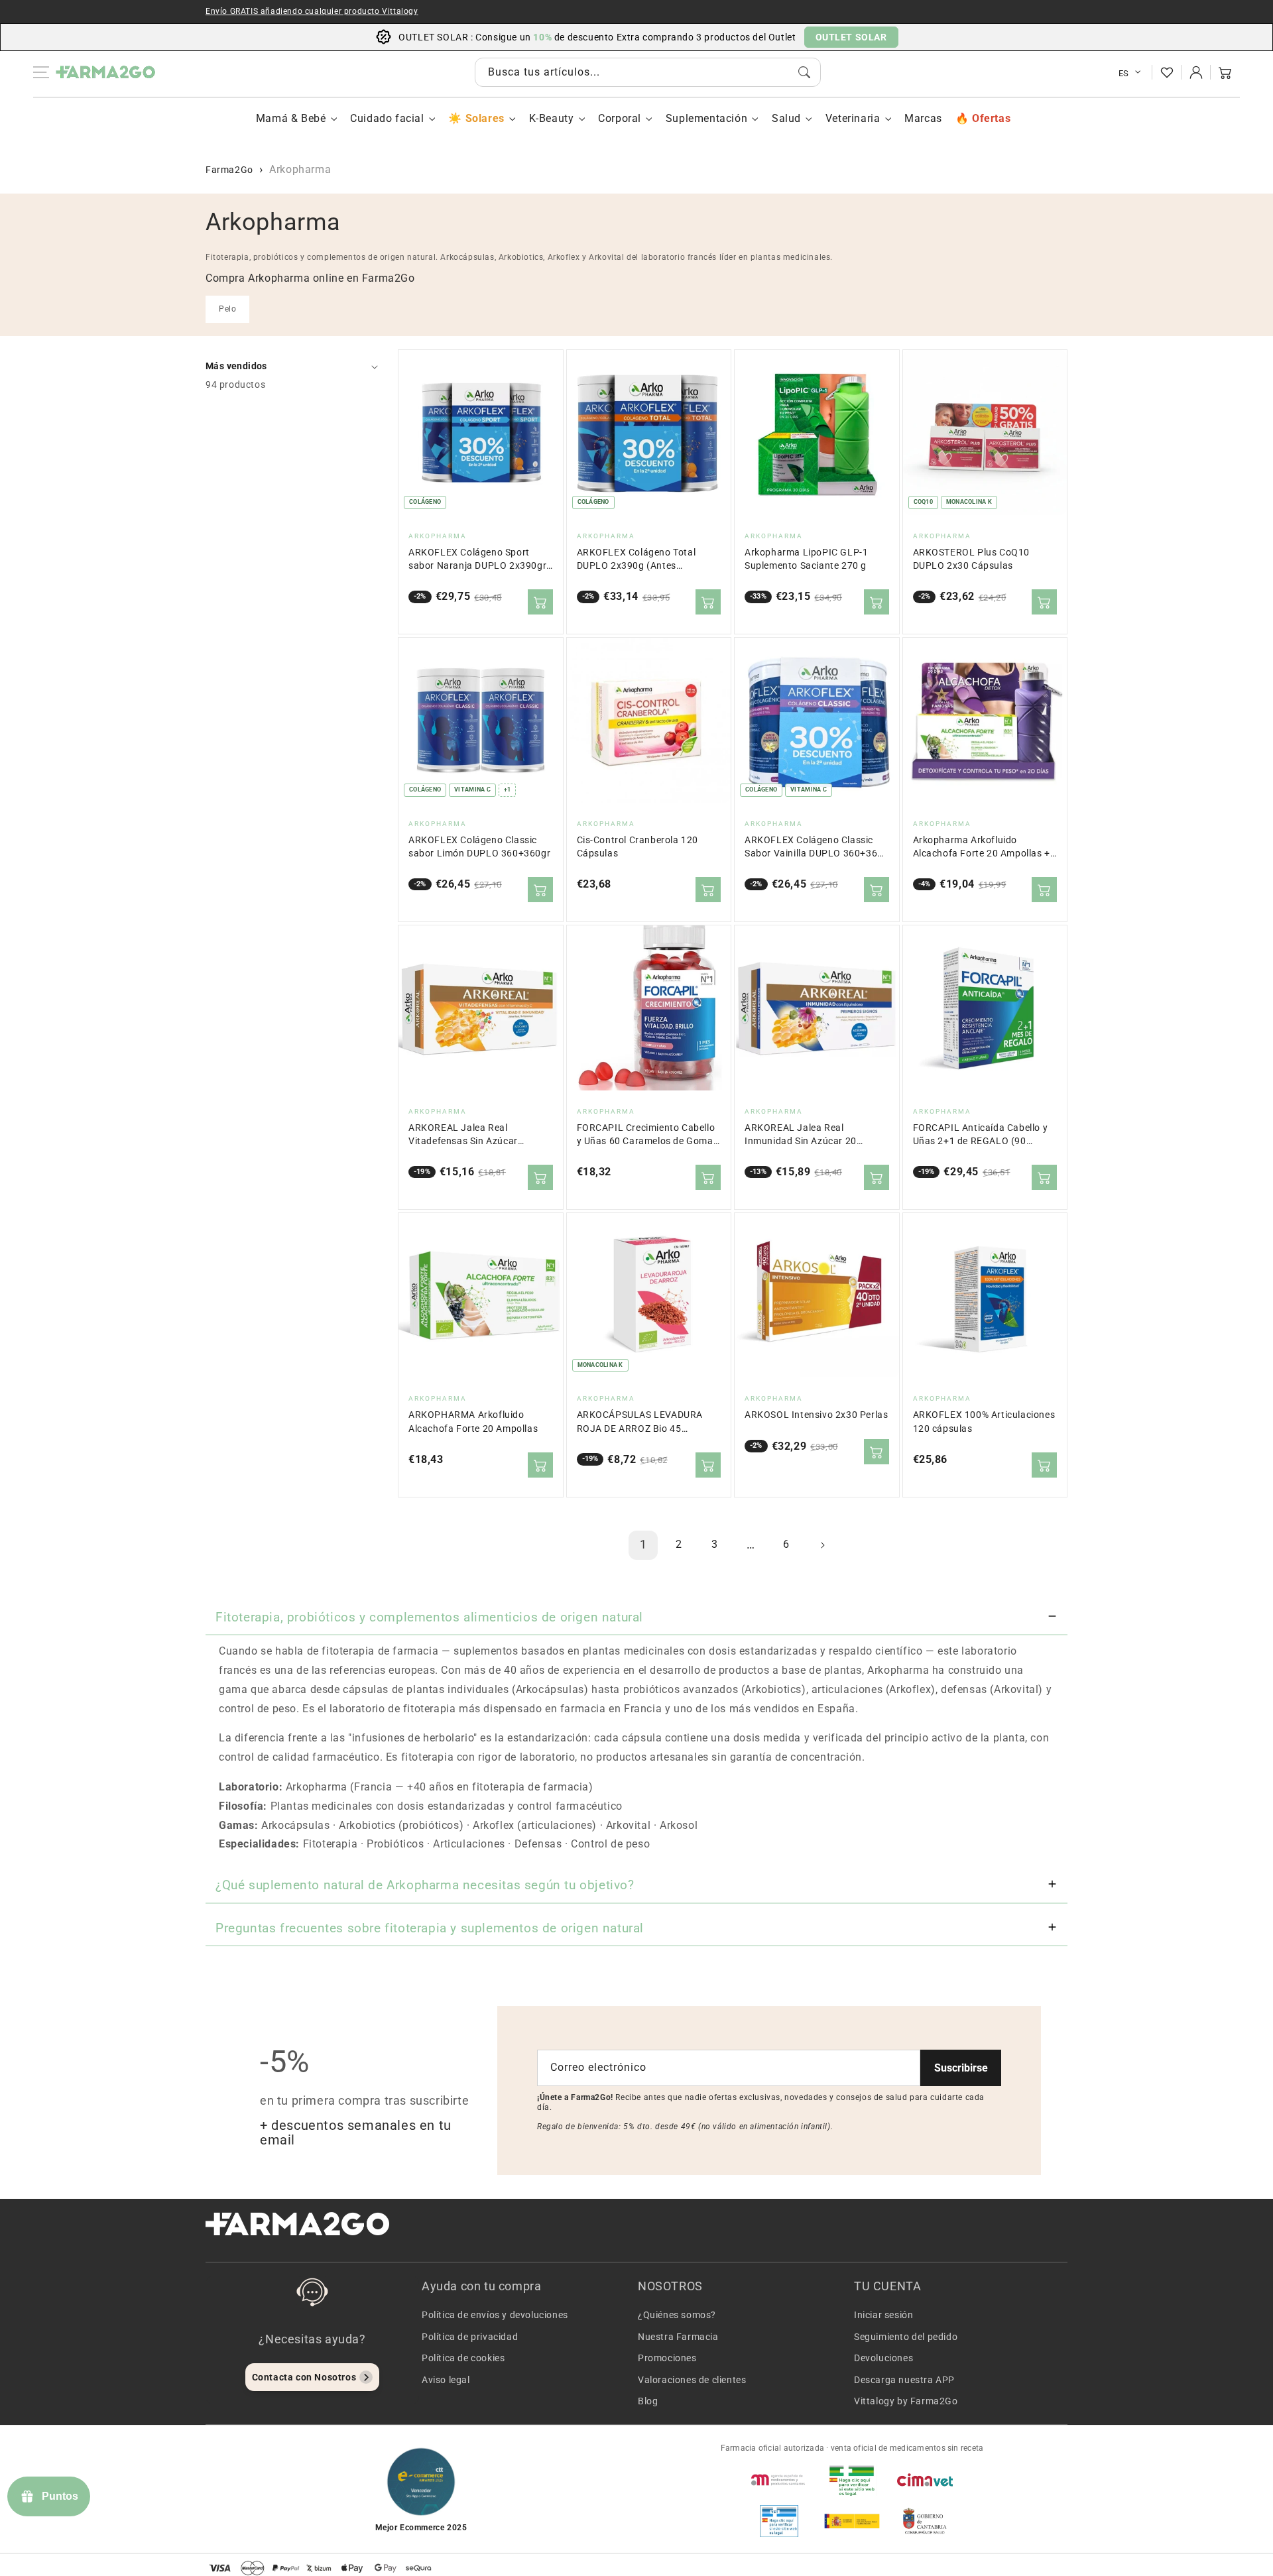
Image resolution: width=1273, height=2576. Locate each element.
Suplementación (706, 118)
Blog (648, 2401)
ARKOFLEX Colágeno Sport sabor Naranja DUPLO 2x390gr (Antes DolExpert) (477, 560)
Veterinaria (853, 118)
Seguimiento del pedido (906, 2337)
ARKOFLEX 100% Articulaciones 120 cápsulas (984, 1422)
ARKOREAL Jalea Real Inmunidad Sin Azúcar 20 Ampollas (801, 1135)
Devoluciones (883, 2358)
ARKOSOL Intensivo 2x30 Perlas (816, 1415)
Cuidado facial (387, 118)
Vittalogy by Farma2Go (906, 2401)
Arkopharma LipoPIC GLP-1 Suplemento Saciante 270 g (806, 559)
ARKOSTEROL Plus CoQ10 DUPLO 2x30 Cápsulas (972, 559)
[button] (1225, 72)
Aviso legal (446, 2380)
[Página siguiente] (822, 1545)
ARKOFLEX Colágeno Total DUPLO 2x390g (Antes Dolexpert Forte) (636, 560)
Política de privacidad (470, 2337)
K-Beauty (552, 118)
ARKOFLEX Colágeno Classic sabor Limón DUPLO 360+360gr (479, 847)
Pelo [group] (227, 309)
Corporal (620, 118)
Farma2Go (229, 170)
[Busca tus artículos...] (804, 72)
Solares (485, 118)
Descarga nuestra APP (904, 2380)
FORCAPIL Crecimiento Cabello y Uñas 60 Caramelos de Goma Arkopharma (646, 1135)
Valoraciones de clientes (692, 2380)
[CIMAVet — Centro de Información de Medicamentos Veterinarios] (925, 2480)
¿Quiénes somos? (677, 2315)
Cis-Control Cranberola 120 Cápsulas (638, 847)
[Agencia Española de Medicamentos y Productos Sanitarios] (779, 2480)
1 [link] (643, 1544)
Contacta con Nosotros (304, 2377)
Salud (786, 118)
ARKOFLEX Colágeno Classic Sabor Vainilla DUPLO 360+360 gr (814, 848)
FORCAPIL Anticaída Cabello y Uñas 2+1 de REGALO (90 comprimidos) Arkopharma (981, 1135)
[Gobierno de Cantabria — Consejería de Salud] (925, 2521)
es (1124, 73)
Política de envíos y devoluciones (495, 2315)
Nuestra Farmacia (678, 2337)
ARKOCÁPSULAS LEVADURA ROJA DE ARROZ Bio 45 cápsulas (640, 1422)
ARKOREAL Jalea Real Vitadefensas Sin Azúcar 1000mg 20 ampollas (463, 1135)
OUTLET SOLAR (851, 37)
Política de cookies (463, 2358)
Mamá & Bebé (291, 118)
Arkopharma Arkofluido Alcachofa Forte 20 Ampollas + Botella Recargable (982, 848)
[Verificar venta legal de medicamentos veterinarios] (779, 2521)
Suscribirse (961, 2068)
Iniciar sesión (883, 2315)
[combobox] (648, 72)
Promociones (667, 2358)
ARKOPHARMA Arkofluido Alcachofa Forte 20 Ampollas (473, 1422)
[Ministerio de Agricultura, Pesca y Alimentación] (852, 2521)
